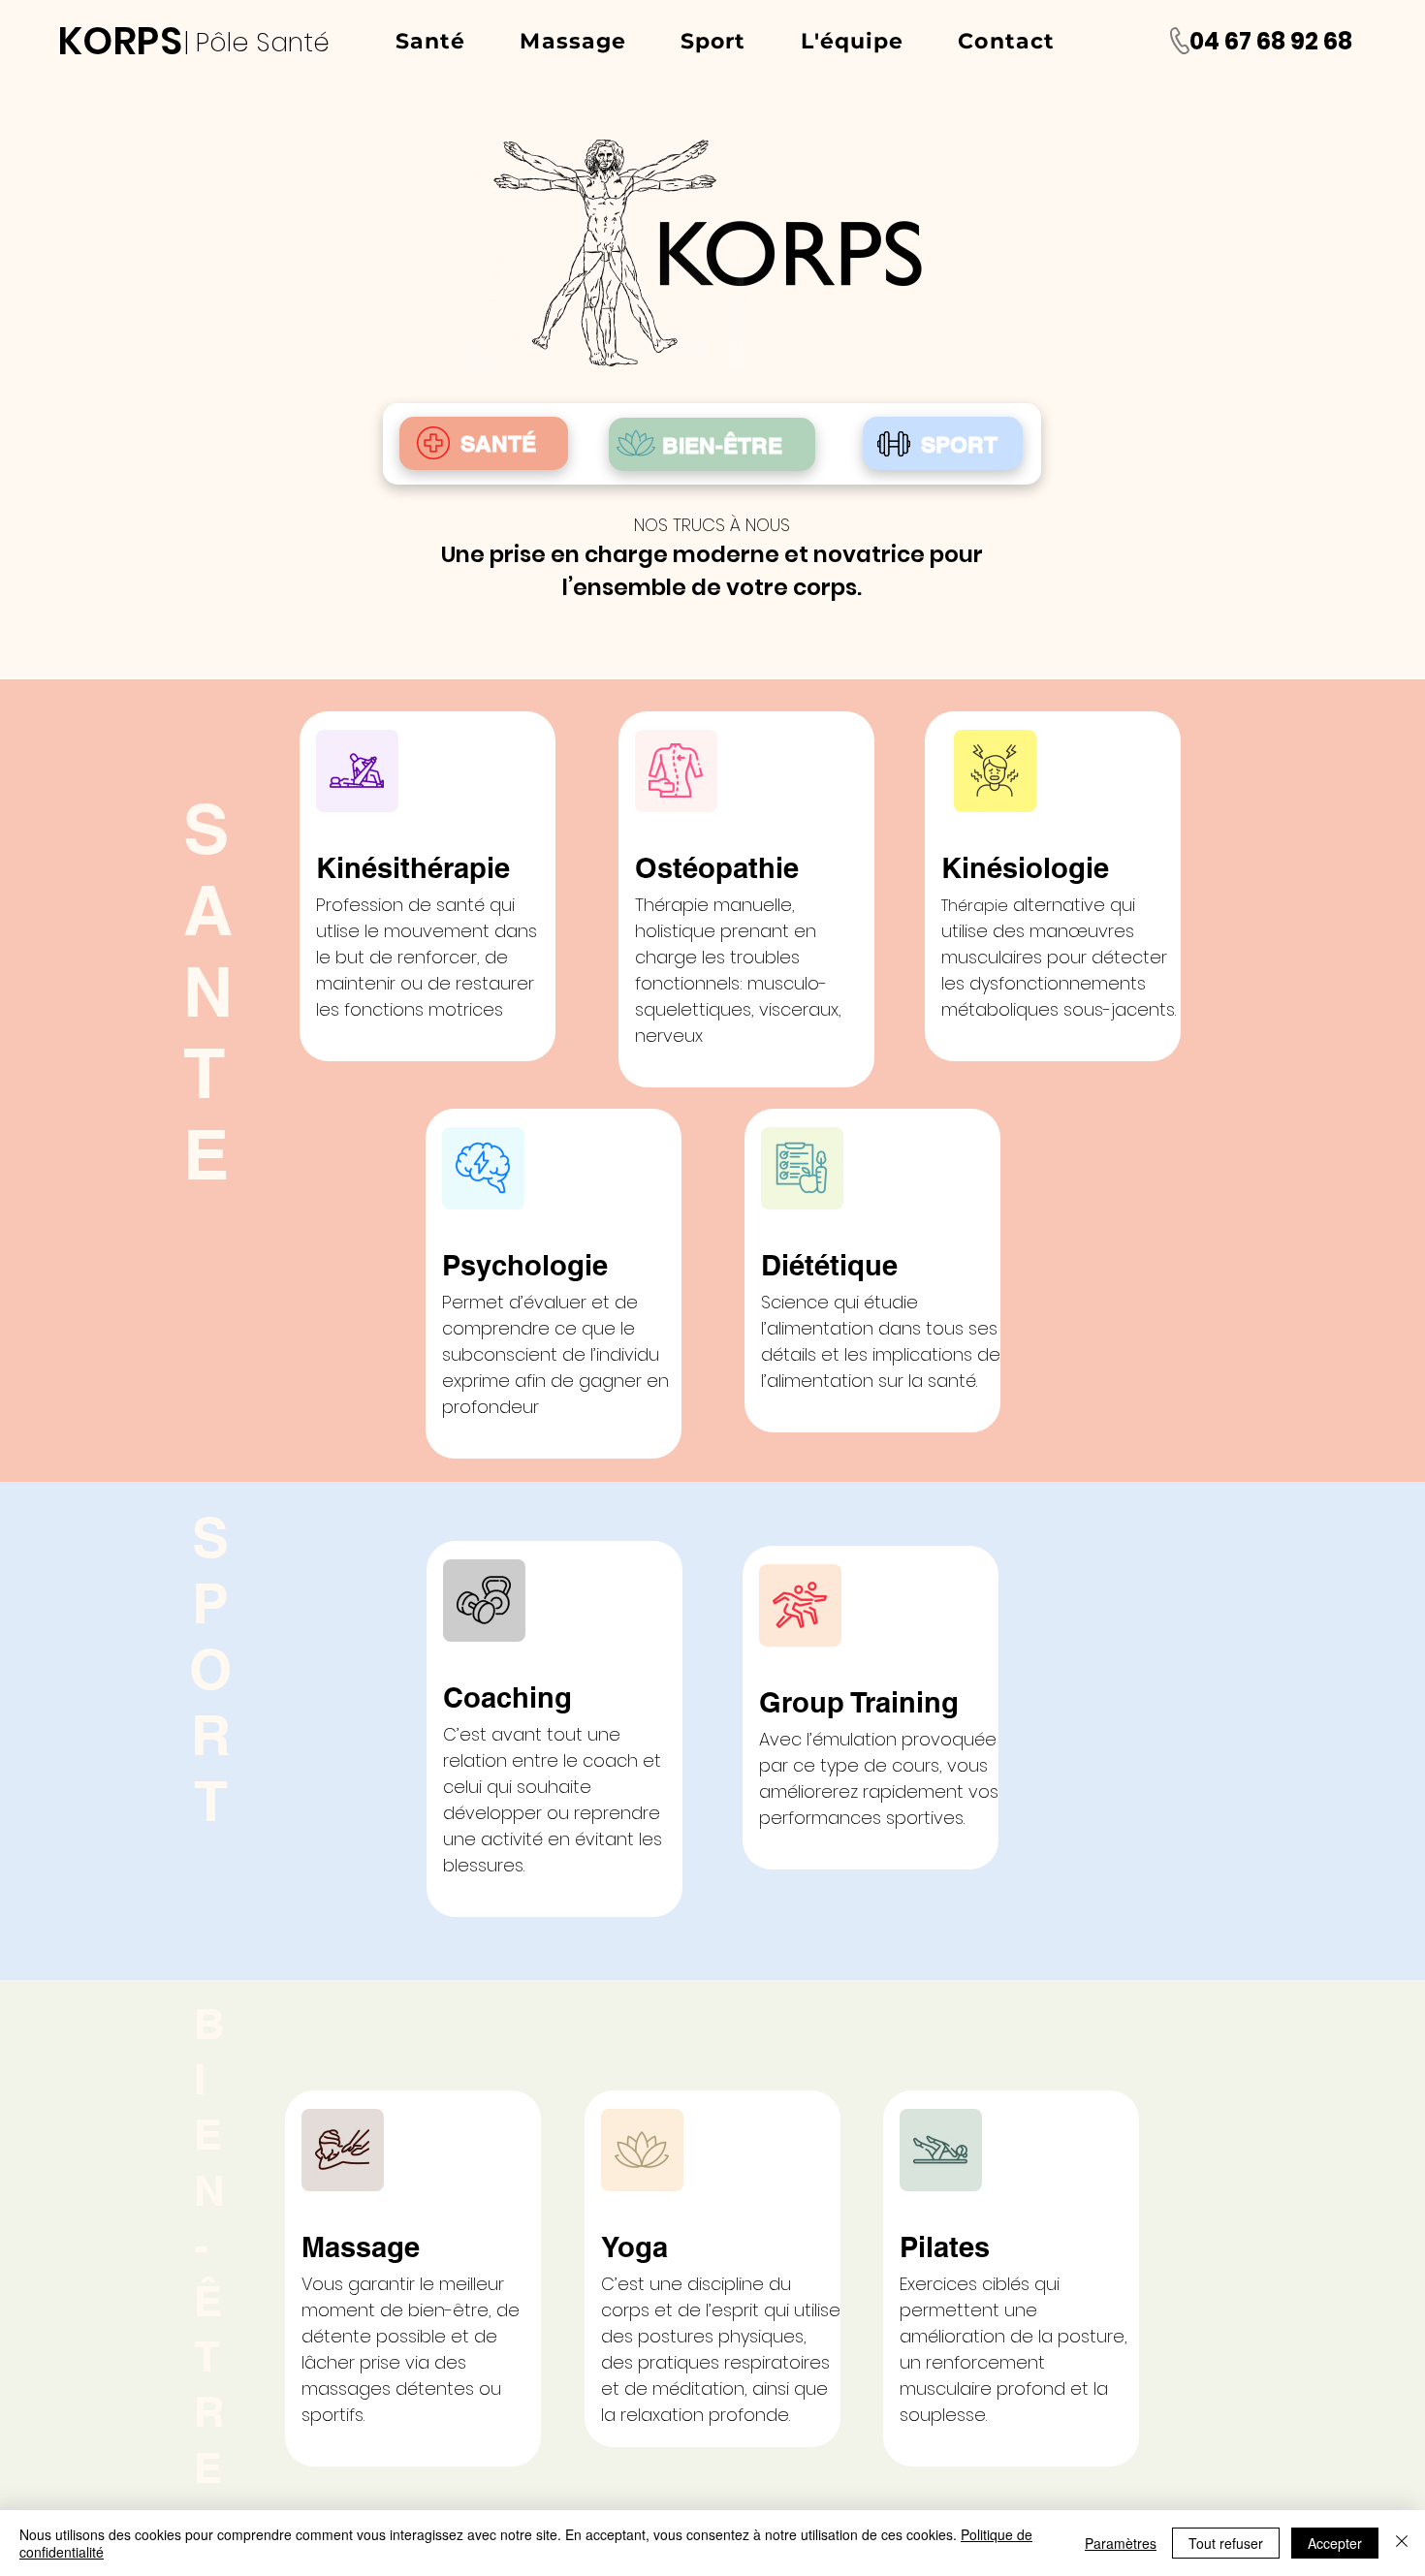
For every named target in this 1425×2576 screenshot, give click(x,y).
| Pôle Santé (260, 42)
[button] (430, 41)
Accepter (1335, 2543)
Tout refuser (1226, 2543)
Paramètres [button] (1121, 2543)
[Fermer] (1402, 2543)
